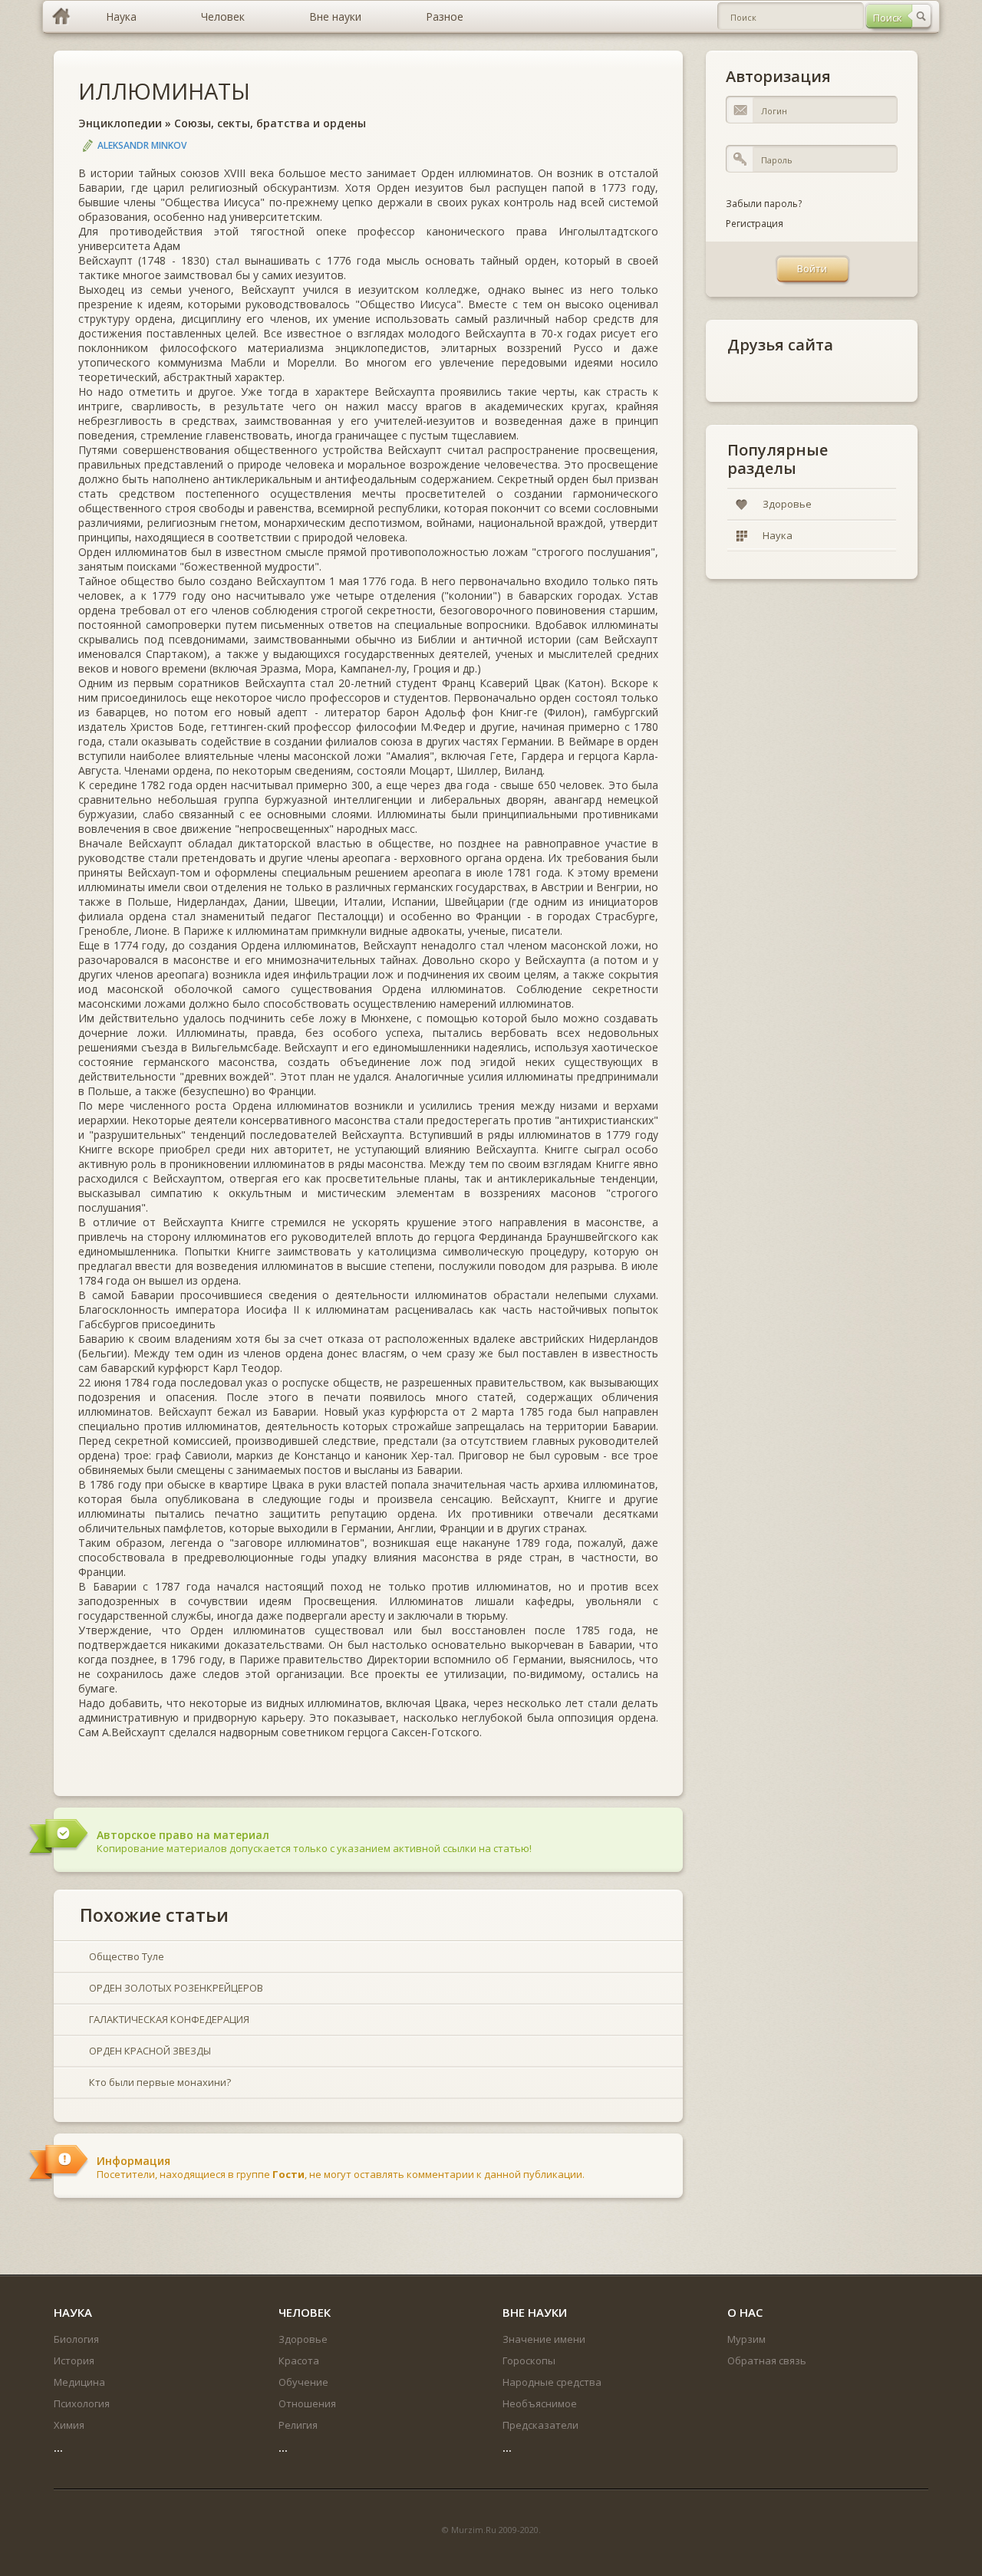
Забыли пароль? (764, 204)
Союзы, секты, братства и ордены (270, 123)
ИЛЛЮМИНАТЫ (164, 91)
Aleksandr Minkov (142, 145)
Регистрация (755, 224)
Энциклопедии (120, 123)
